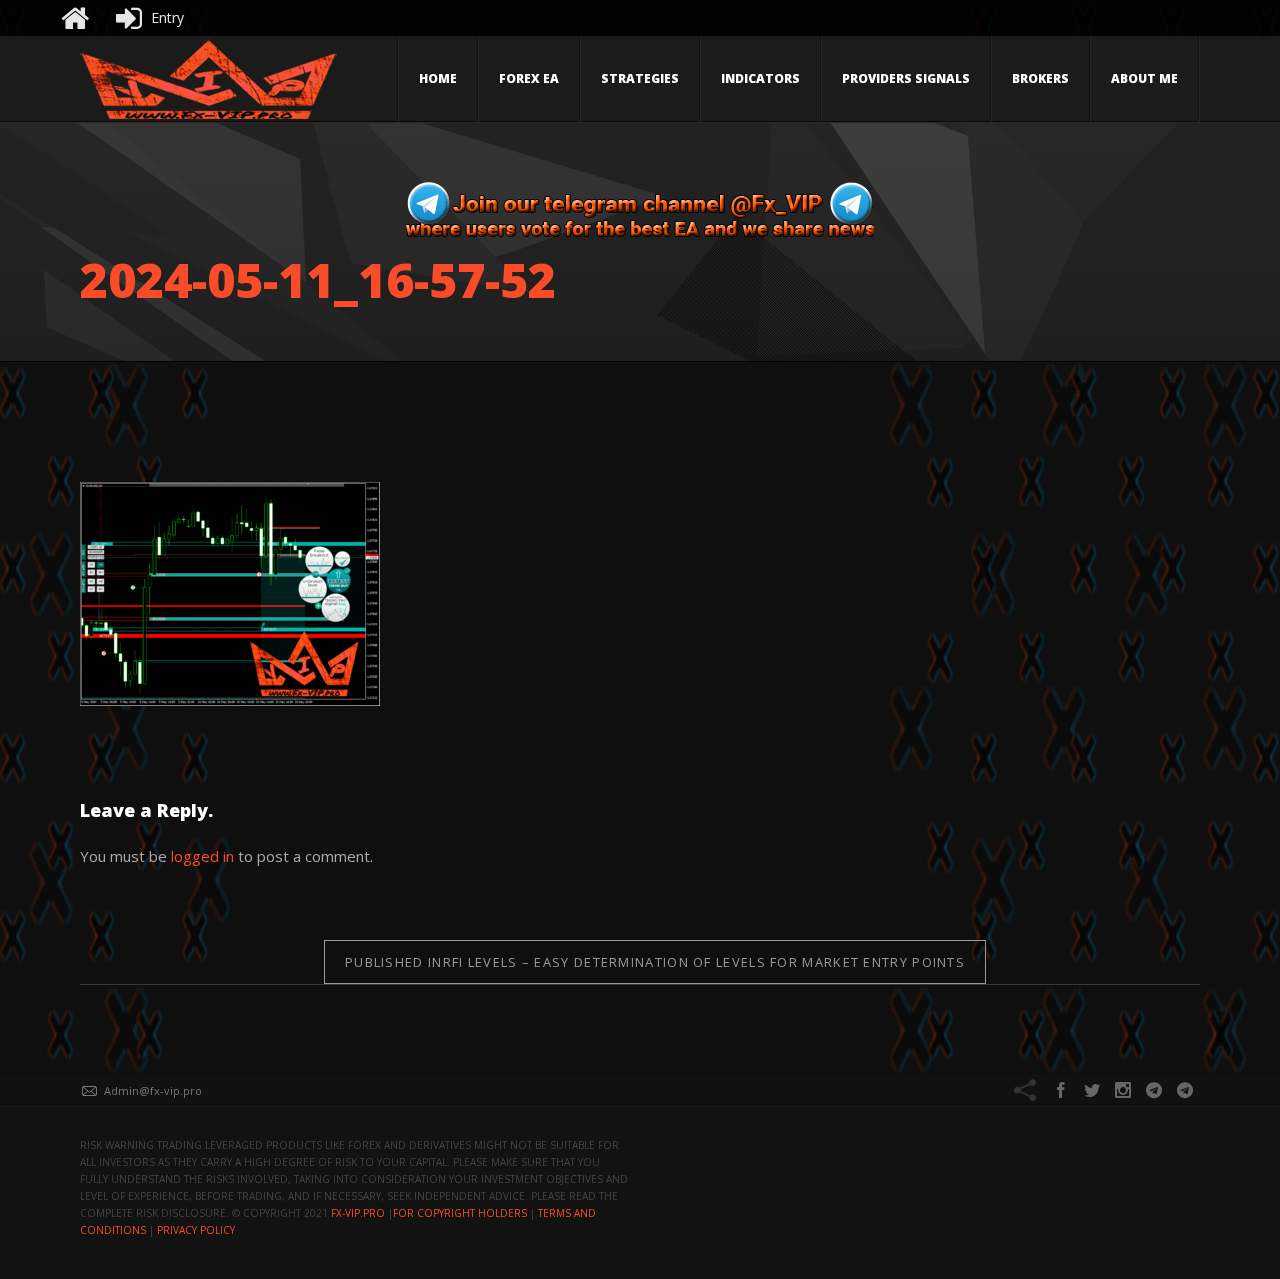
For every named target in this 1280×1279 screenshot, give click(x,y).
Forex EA (529, 78)
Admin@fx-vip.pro (153, 1090)
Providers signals (906, 78)
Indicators (760, 78)
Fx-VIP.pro (358, 1213)
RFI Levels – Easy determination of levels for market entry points (655, 962)
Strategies (640, 78)
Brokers (1040, 78)
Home (438, 78)
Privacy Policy (196, 1230)
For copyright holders (460, 1213)
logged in (202, 856)
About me (1144, 78)
